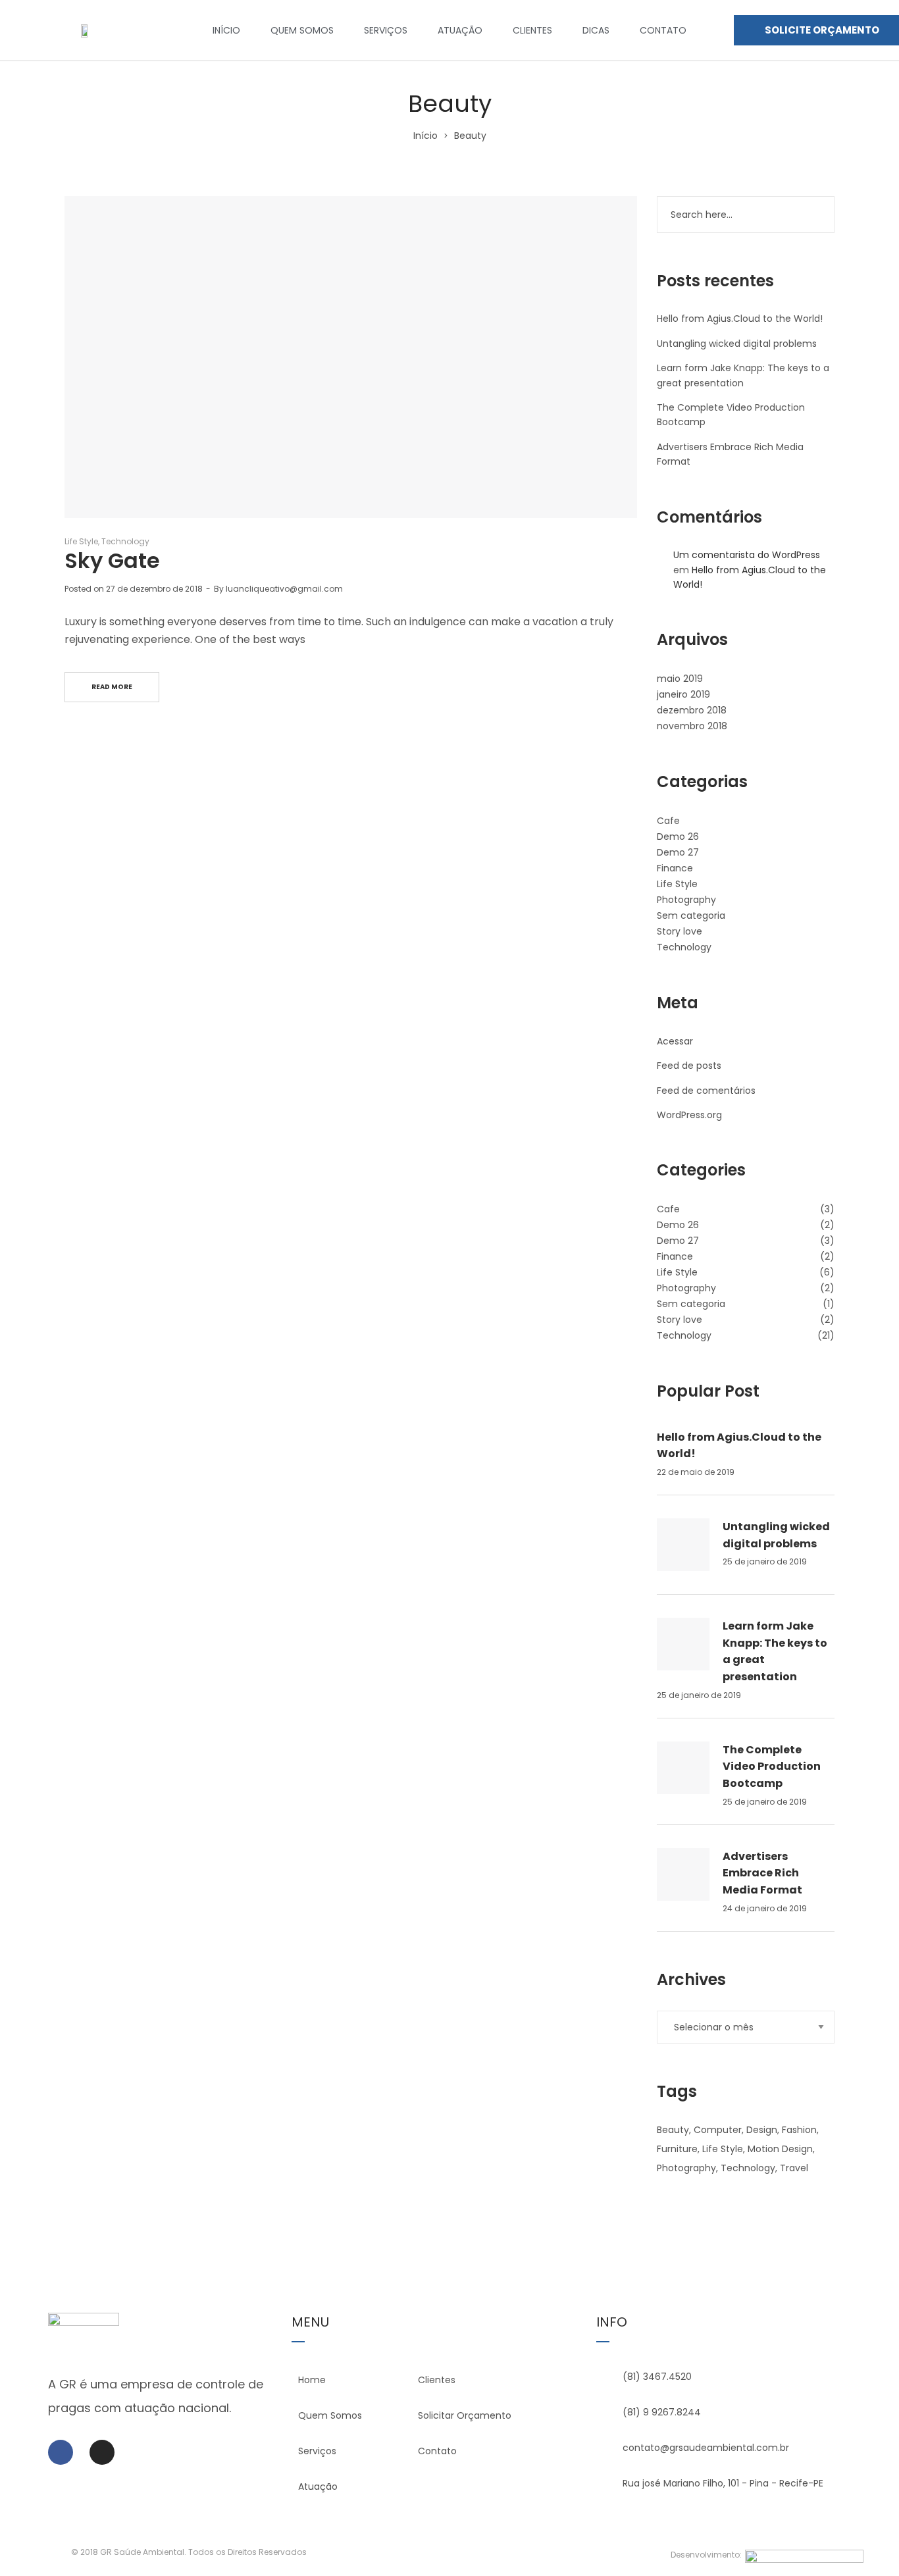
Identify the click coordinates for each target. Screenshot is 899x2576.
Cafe (668, 821)
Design (762, 2130)
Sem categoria (691, 915)
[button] (816, 30)
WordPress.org (689, 1115)
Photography (686, 900)
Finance (675, 868)
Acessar (675, 1041)
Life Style (81, 541)
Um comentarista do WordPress (747, 555)
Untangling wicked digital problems (737, 344)
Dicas (596, 30)
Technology (125, 541)
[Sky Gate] (351, 357)
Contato (663, 30)
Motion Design (780, 2149)
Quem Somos (302, 30)
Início (226, 30)
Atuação (460, 30)
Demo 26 (678, 837)
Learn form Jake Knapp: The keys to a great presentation (775, 1651)
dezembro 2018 (692, 710)
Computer (718, 2130)
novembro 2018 (692, 726)
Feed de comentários (706, 1091)
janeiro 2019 (683, 694)
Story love (680, 931)
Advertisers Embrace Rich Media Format (762, 1873)
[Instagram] (102, 2452)
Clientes (532, 30)
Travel (794, 2168)
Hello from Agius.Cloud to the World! (740, 319)
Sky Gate (112, 560)
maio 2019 (680, 679)
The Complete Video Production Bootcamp (772, 1766)
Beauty (673, 2130)
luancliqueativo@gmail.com (284, 589)
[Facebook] (61, 2452)
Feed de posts (689, 1066)
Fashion (799, 2130)
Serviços (386, 30)
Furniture (677, 2149)
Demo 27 (678, 852)
